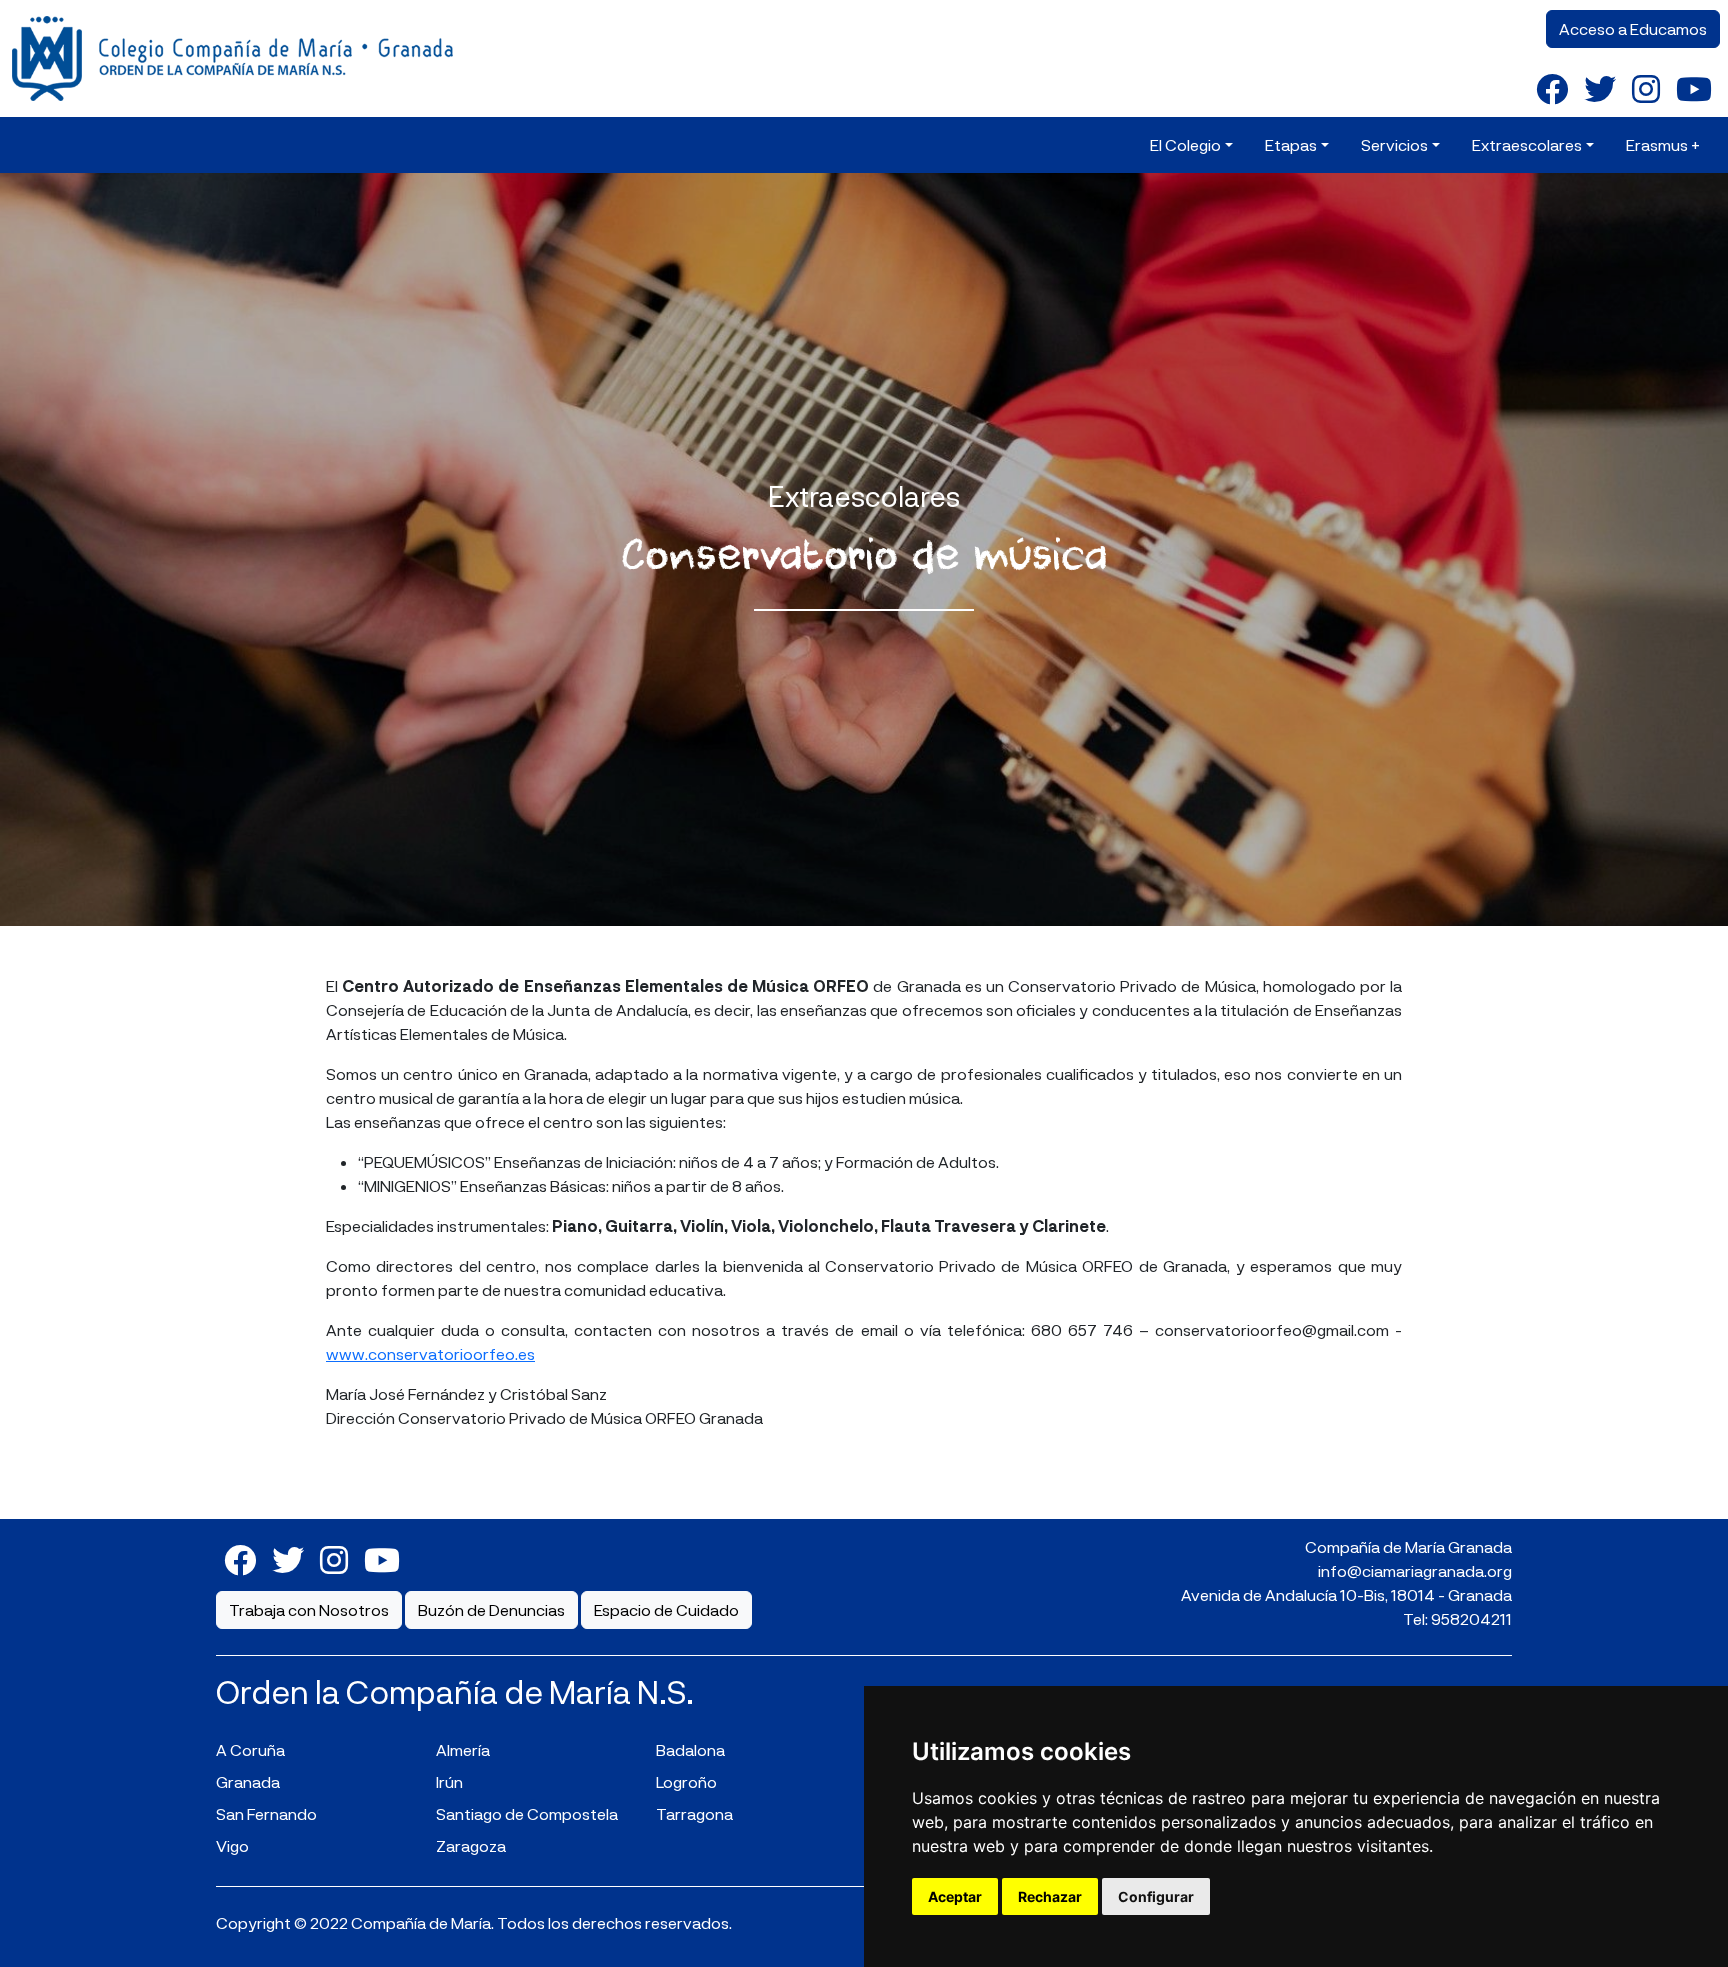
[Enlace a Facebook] (1552, 88)
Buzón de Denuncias (491, 1609)
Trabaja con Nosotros (309, 1609)
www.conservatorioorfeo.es (430, 1353)
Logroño (686, 1781)
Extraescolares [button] (1527, 144)
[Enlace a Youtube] (1694, 88)
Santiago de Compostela (527, 1813)
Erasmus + (1663, 144)
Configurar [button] (1156, 1896)
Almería (463, 1749)
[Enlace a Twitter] (1600, 88)
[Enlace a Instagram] (1646, 88)
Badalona (690, 1749)
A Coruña (250, 1749)
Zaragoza (471, 1845)
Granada (248, 1781)
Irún (449, 1781)
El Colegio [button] (1185, 144)
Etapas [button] (1291, 144)
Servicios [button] (1394, 144)
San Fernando (266, 1813)
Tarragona (694, 1813)
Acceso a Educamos (1633, 28)
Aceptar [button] (955, 1896)
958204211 (1471, 1618)
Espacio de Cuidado (666, 1609)
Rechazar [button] (1050, 1896)
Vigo (232, 1845)
